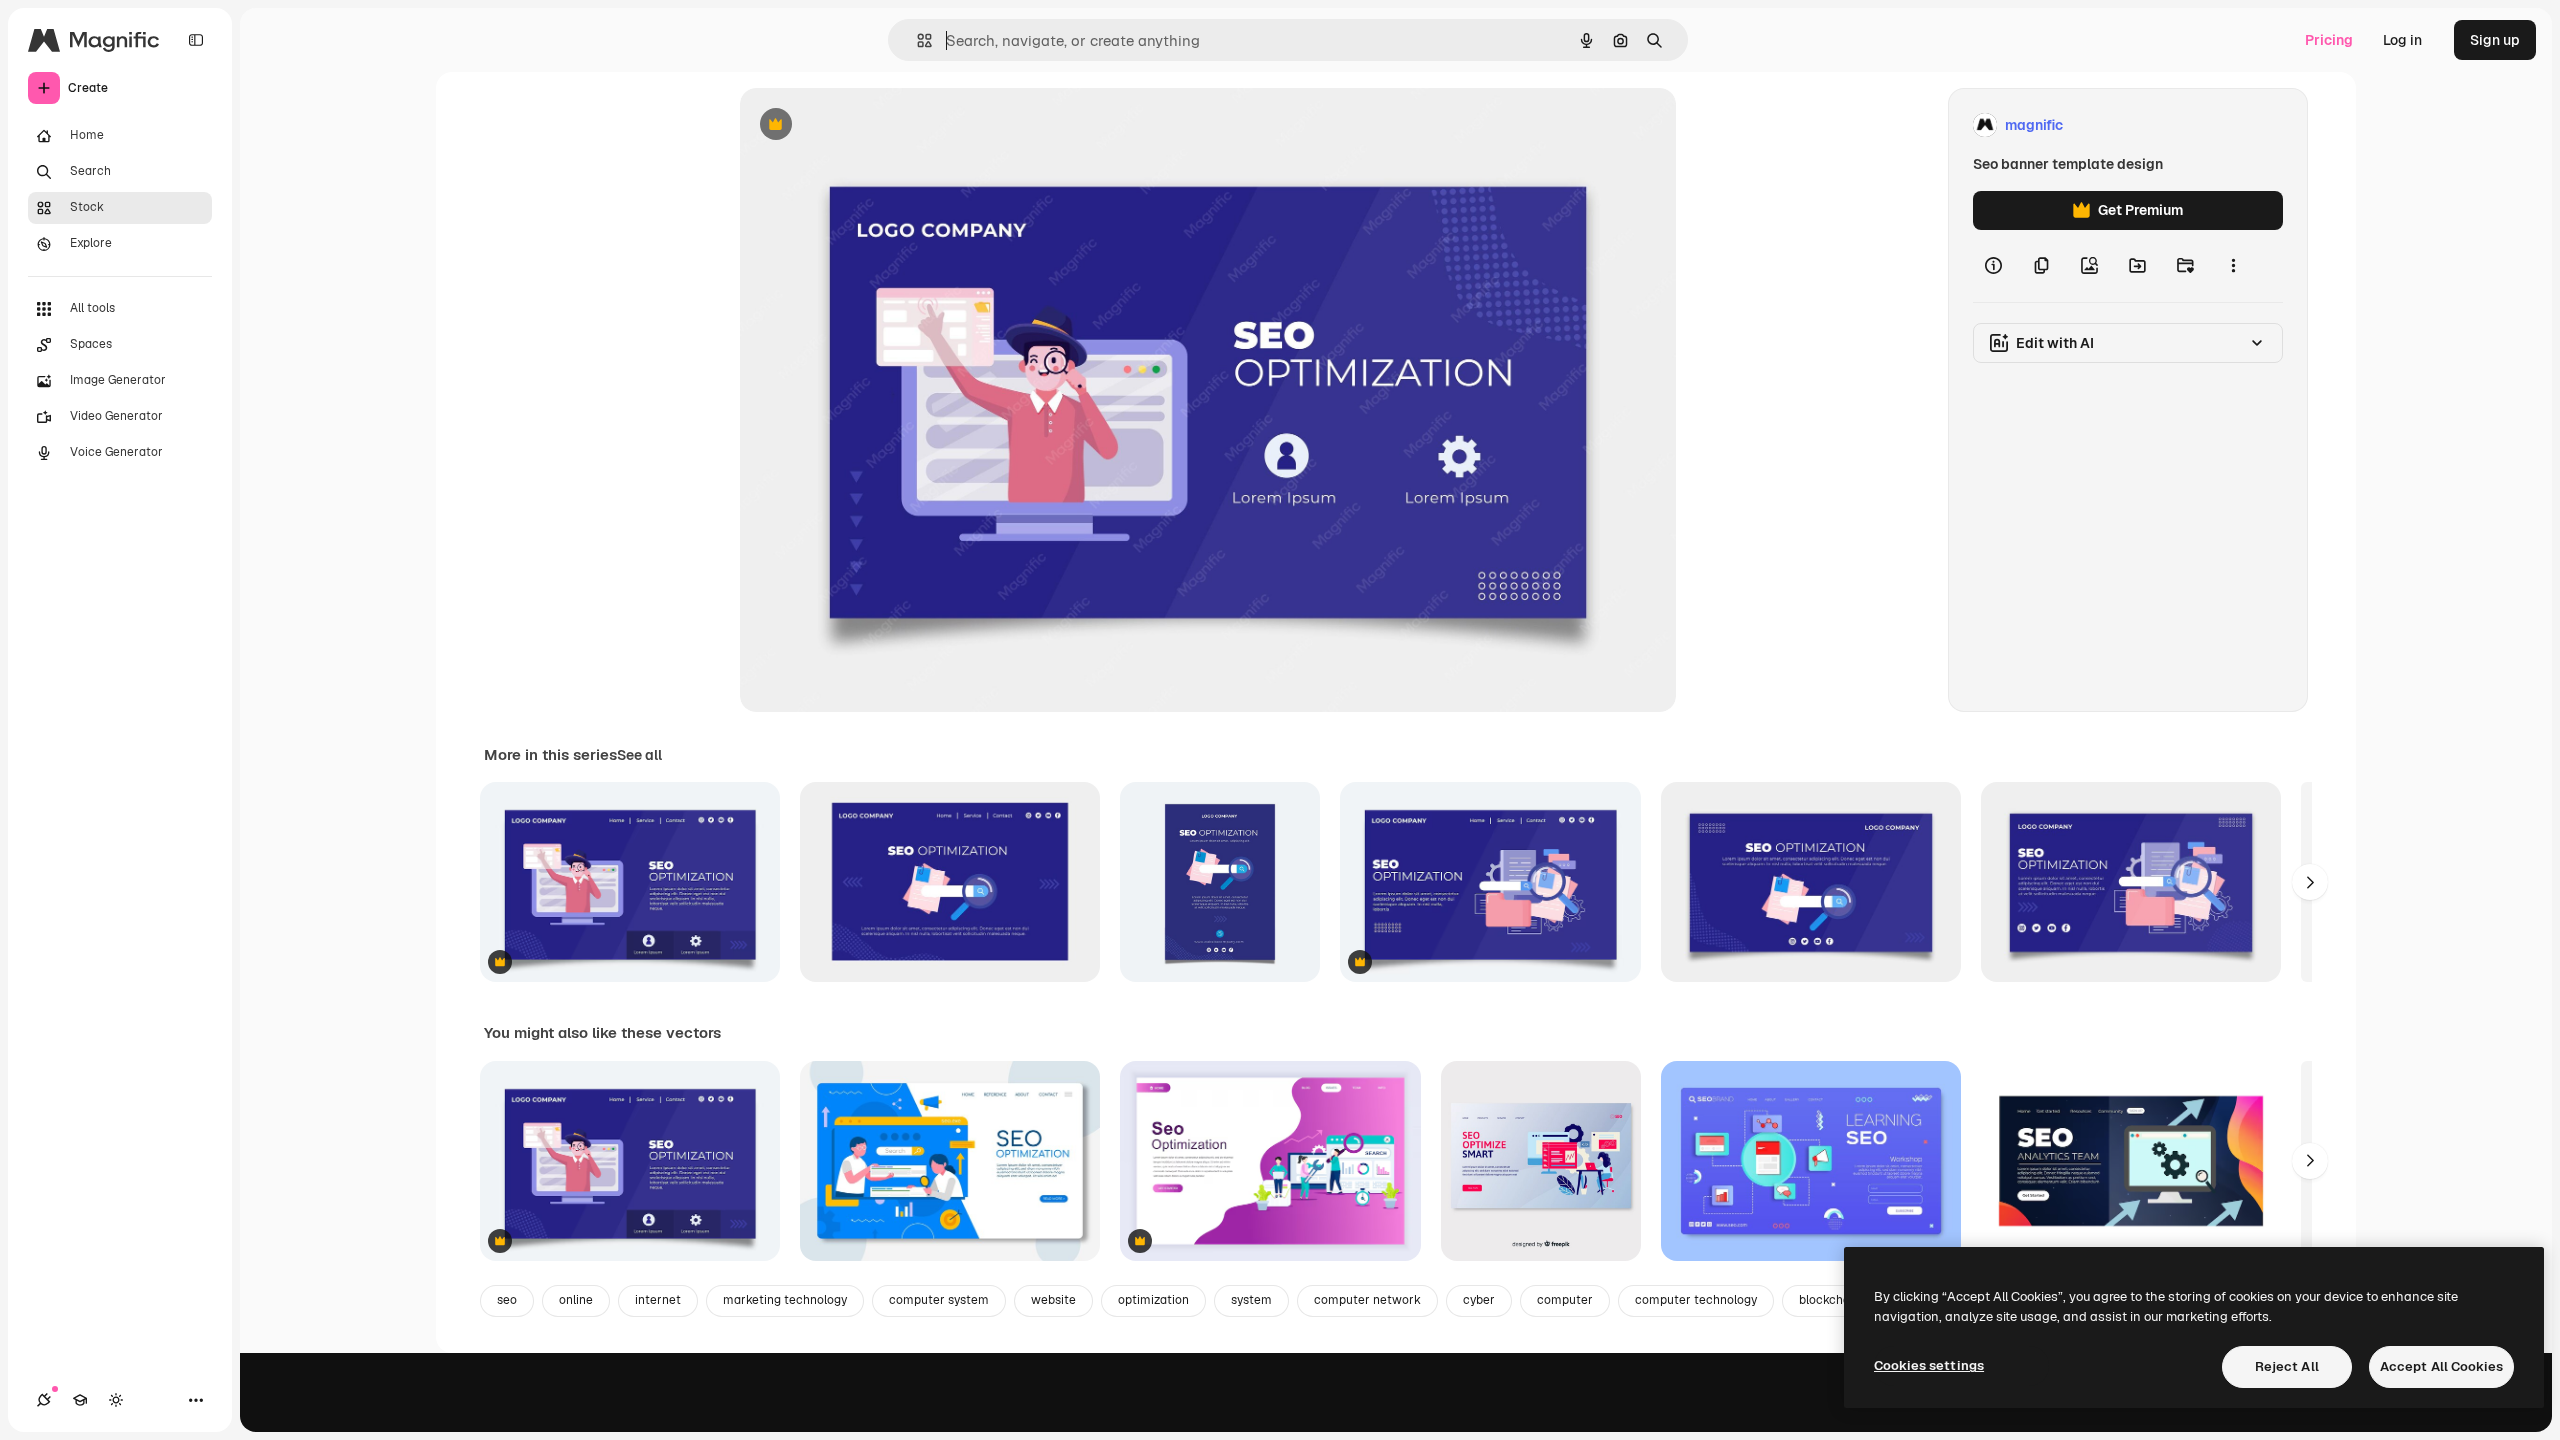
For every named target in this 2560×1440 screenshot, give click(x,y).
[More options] (2233, 266)
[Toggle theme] (116, 1400)
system (1251, 1300)
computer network (1367, 1300)
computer (1565, 1300)
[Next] (2310, 882)
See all (639, 755)
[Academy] (80, 1400)
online (576, 1300)
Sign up (2495, 40)
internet (658, 1300)
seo (507, 1300)
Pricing (2329, 40)
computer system (939, 1300)
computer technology (1696, 1300)
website (1053, 1300)
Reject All (2287, 1366)
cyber (1479, 1300)
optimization (1153, 1300)
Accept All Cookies (2441, 1366)
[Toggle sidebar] (196, 40)
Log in (2402, 40)
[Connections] (44, 1400)
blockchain (1829, 1300)
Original (868, 125)
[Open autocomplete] (916, 40)
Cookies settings (1929, 1365)
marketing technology (785, 1300)
